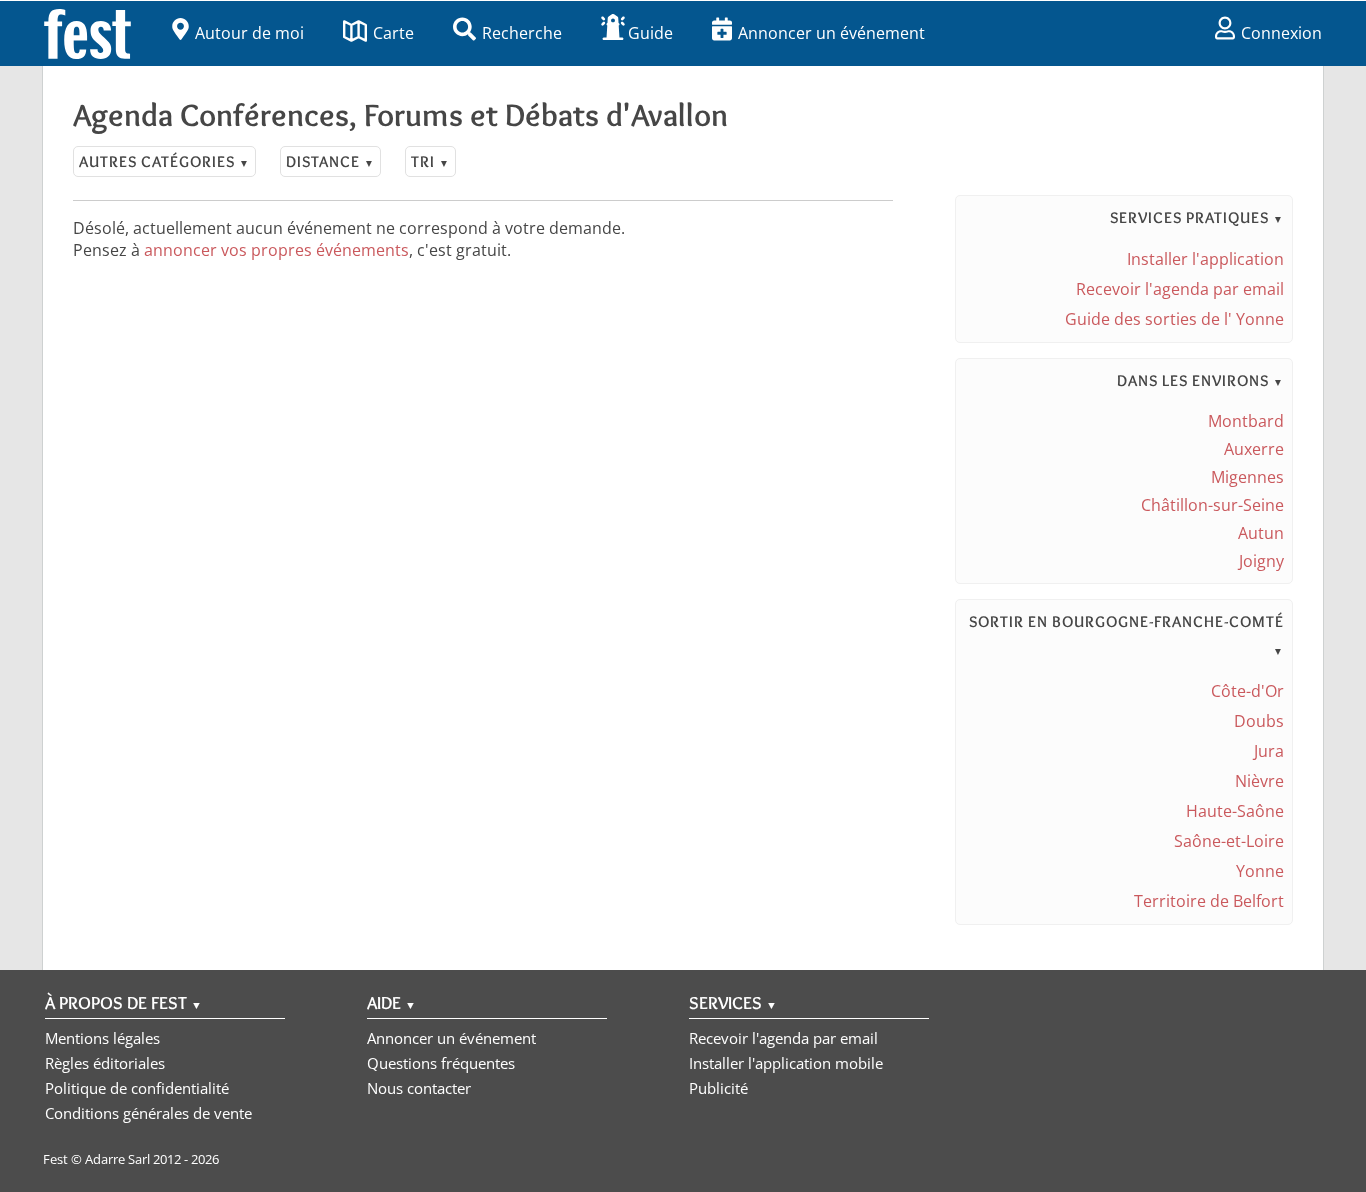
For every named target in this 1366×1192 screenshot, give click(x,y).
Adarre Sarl (117, 1159)
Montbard (1246, 421)
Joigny (1261, 561)
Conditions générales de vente (148, 1113)
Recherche (522, 33)
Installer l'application (1205, 259)
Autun (1261, 533)
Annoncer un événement (831, 33)
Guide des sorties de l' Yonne (1174, 319)
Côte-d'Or (1247, 691)
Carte (393, 33)
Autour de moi (249, 33)
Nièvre (1259, 781)
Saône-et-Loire (1229, 841)
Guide (650, 33)
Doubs (1259, 721)
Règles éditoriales (105, 1063)
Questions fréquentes (441, 1063)
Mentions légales (102, 1038)
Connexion (1281, 33)
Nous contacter (419, 1088)
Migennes (1247, 477)
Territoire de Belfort (1209, 901)
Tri (430, 161)
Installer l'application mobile (786, 1063)
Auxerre (1254, 449)
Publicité (718, 1088)
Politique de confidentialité (137, 1088)
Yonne (1260, 871)
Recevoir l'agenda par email (1180, 289)
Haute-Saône (1235, 811)
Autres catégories (164, 161)
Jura (1269, 751)
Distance (330, 161)
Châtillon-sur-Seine (1212, 505)
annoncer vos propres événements (276, 250)
